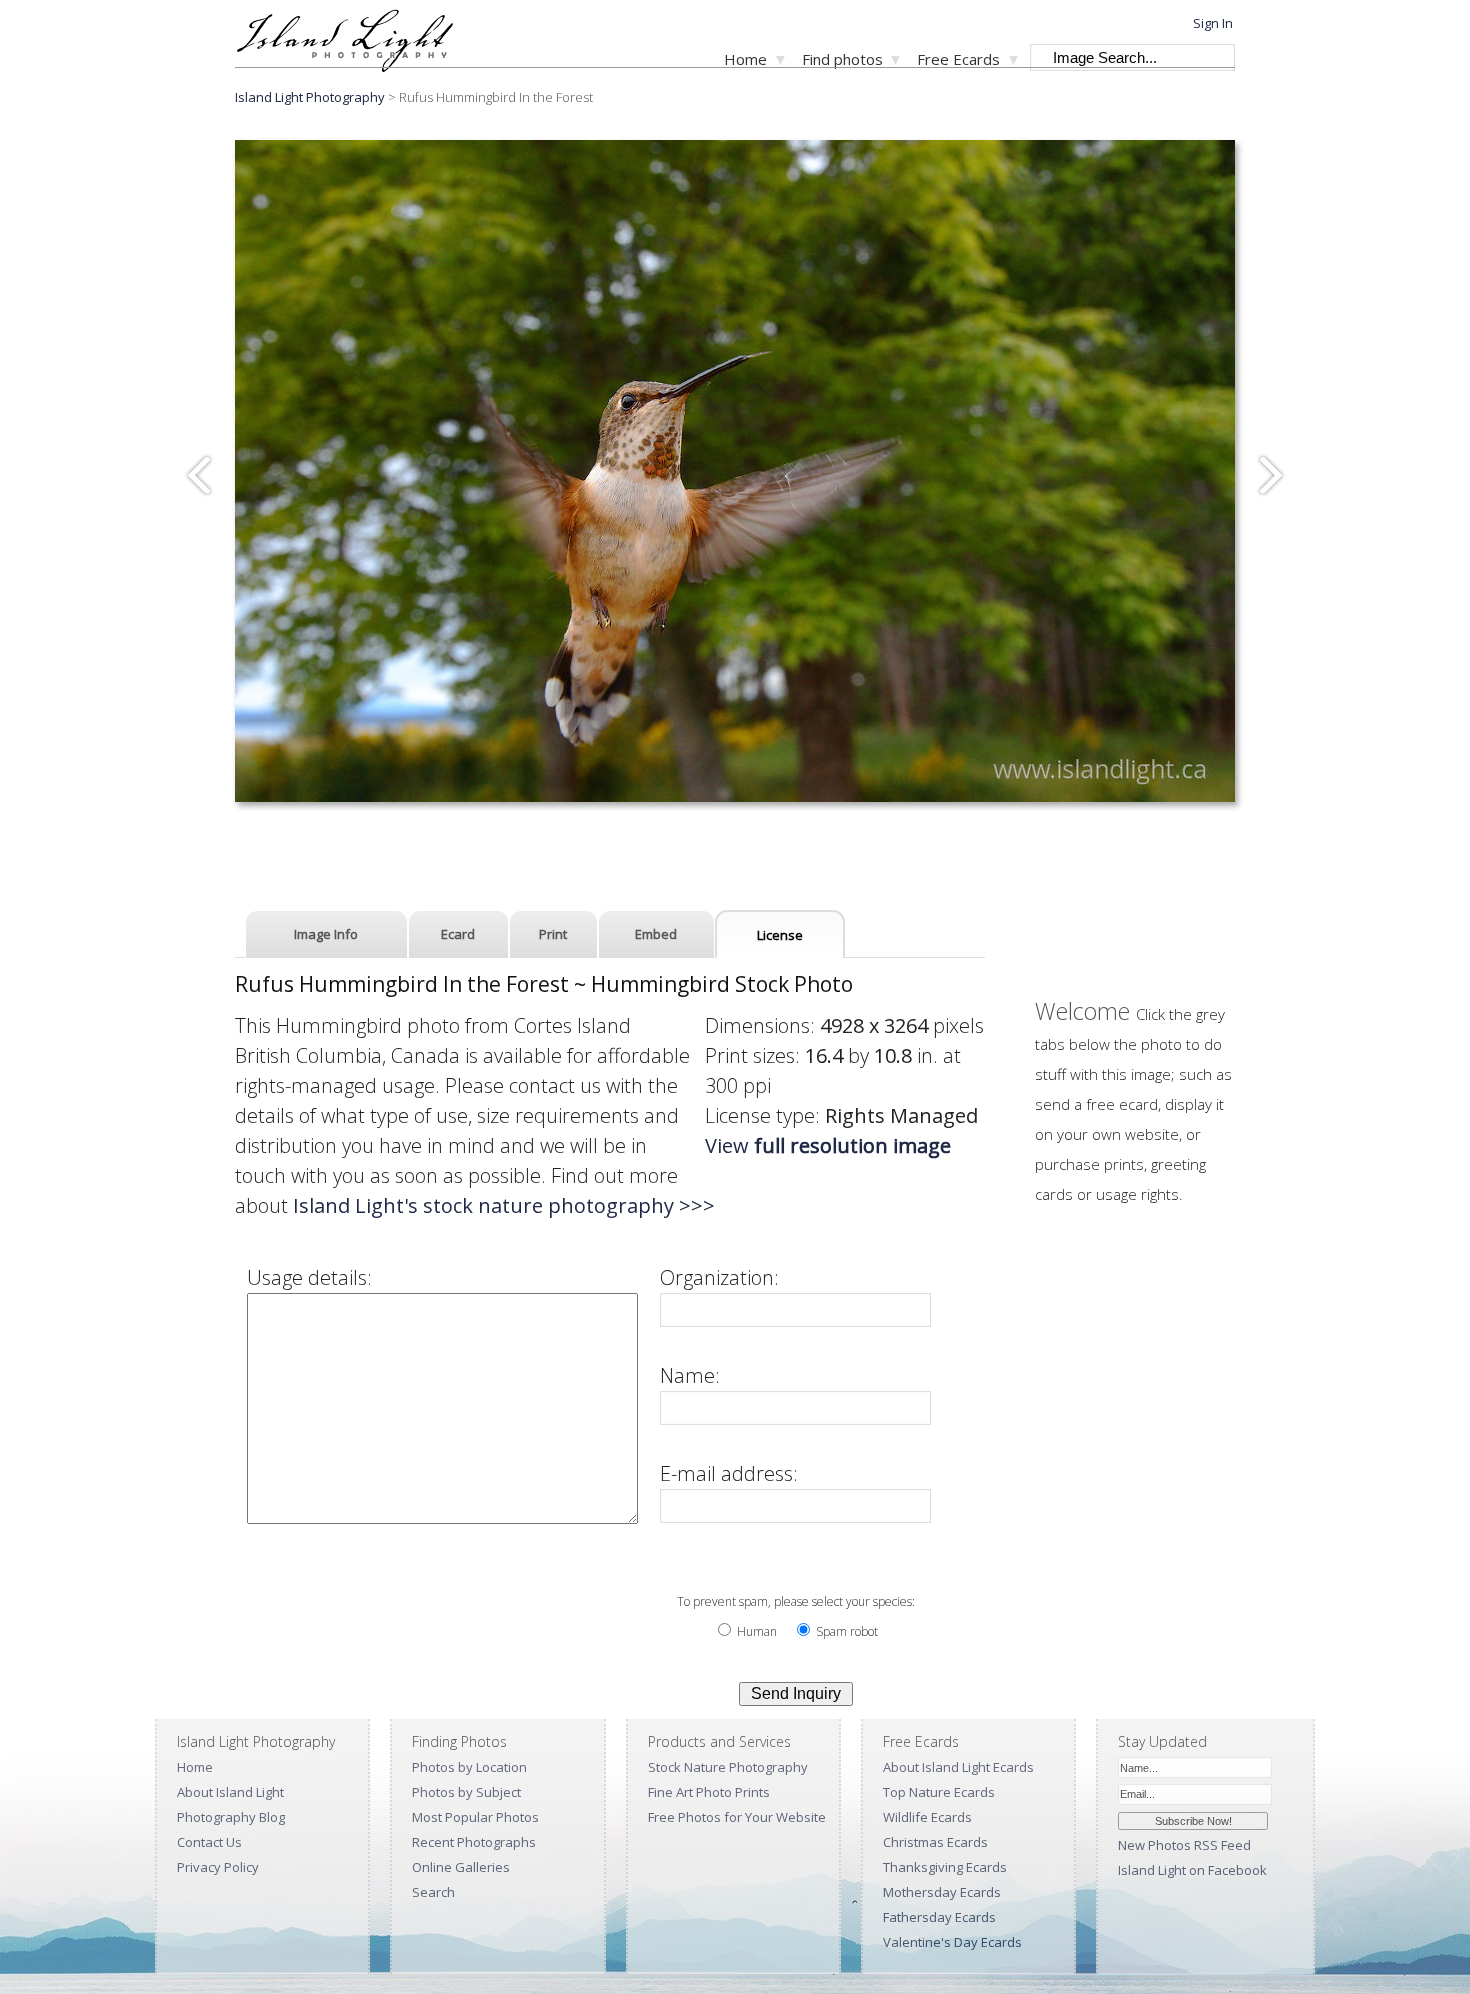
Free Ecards (958, 59)
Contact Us (209, 1842)
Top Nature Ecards (939, 1792)
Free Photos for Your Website (737, 1817)
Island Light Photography (310, 97)
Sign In (1213, 23)
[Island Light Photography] (344, 65)
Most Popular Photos (475, 1817)
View (828, 1145)
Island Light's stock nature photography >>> (504, 1205)
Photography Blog (231, 1817)
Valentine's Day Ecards (952, 1942)
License (780, 935)
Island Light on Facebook (1192, 1870)
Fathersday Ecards (939, 1917)
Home (745, 59)
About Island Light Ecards (958, 1767)
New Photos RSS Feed (1184, 1845)
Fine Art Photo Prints (709, 1792)
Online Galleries (461, 1867)
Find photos (842, 59)
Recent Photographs (474, 1842)
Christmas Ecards (935, 1842)
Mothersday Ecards (942, 1892)
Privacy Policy (218, 1867)
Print (553, 934)
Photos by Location (469, 1767)
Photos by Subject (466, 1792)
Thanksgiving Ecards (945, 1867)
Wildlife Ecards (927, 1817)
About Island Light (230, 1792)
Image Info (326, 934)
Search (433, 1892)
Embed (656, 934)
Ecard (458, 934)
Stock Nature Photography (728, 1767)
